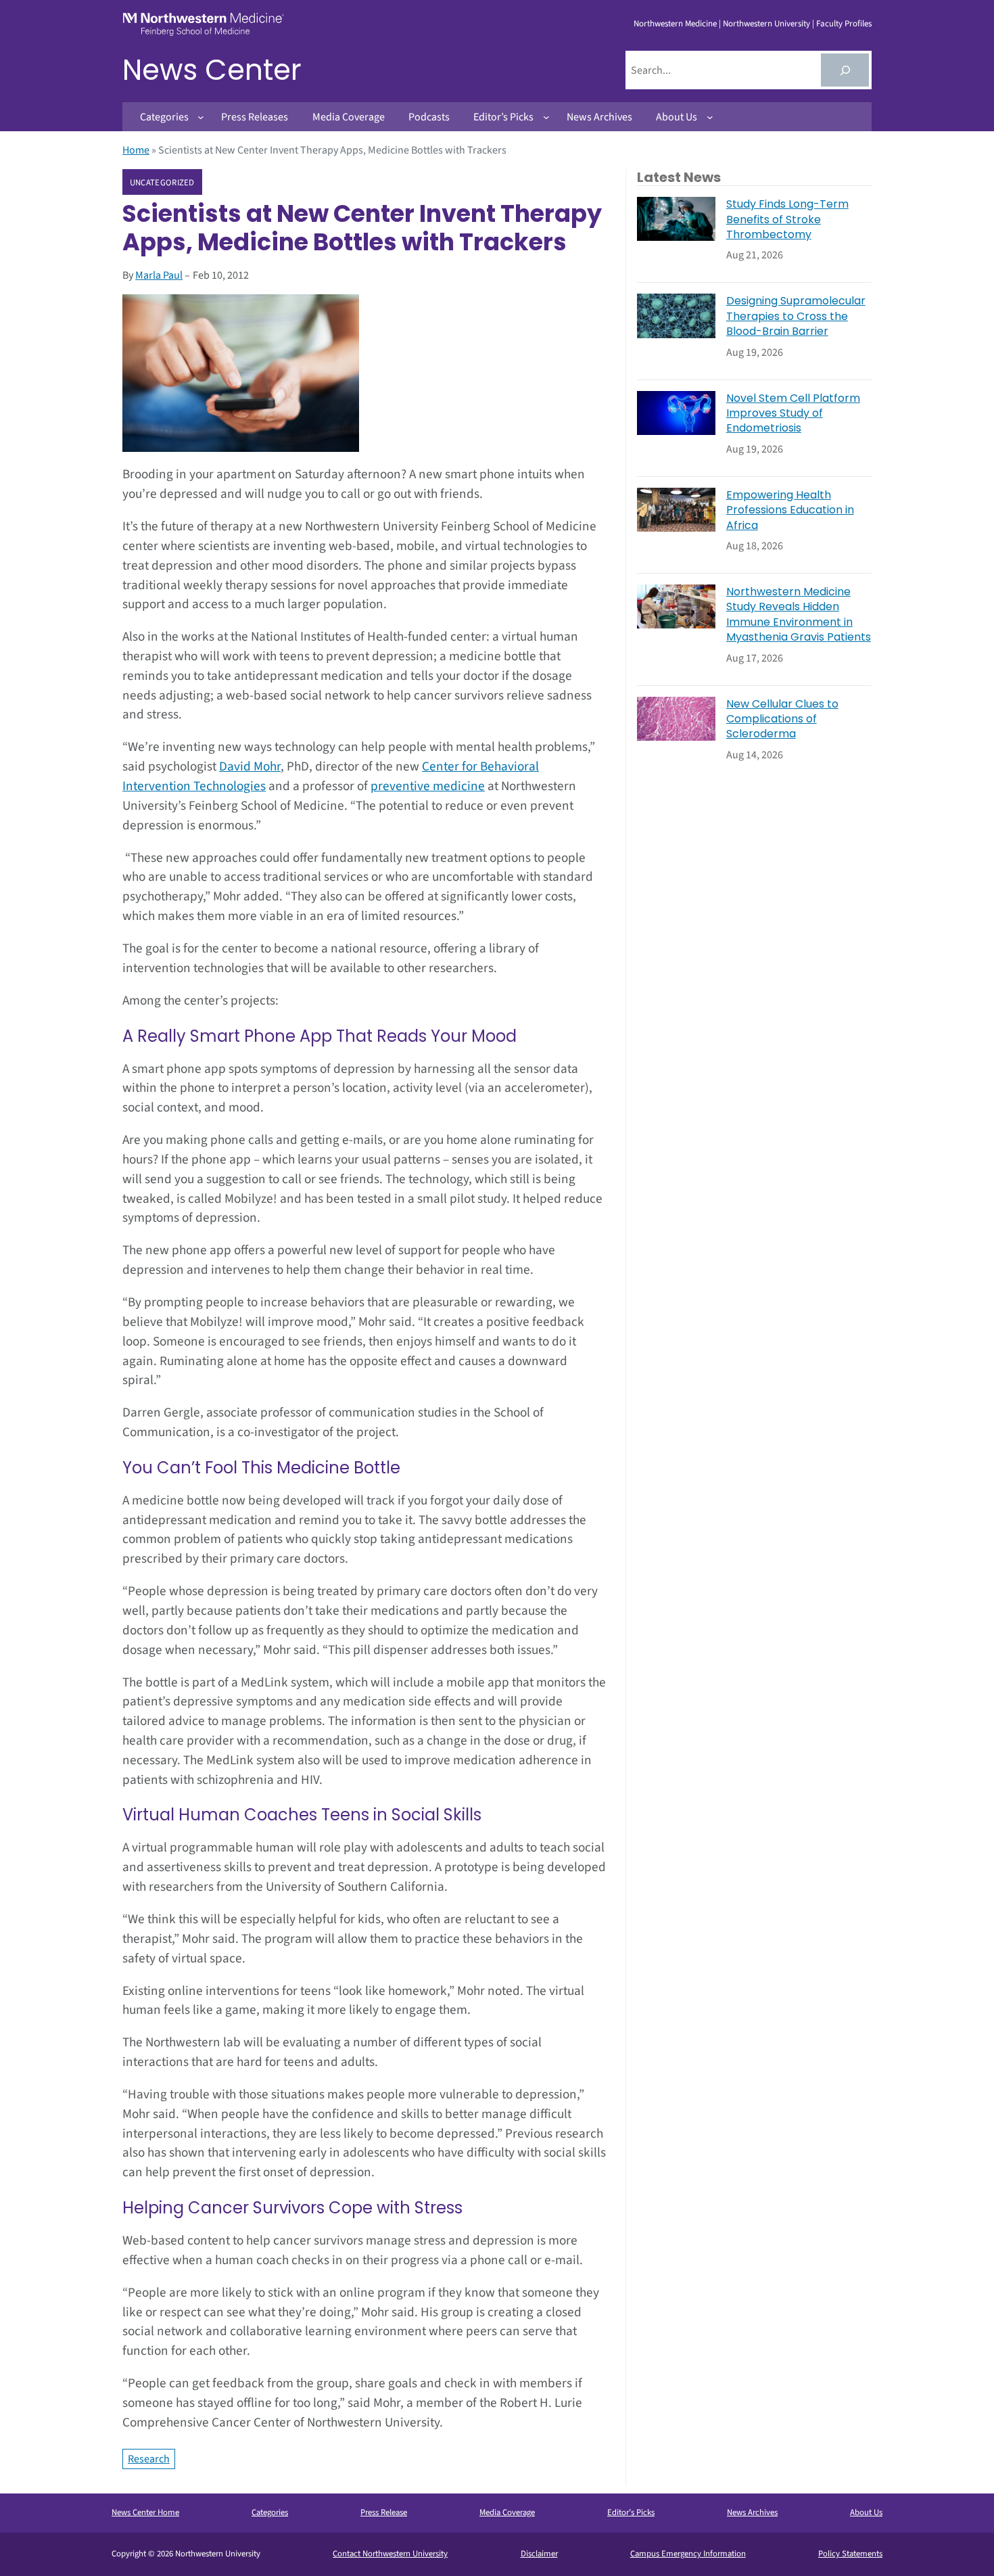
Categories (270, 2512)
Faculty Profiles (844, 24)
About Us (866, 2512)
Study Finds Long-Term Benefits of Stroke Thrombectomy (787, 220)
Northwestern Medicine (675, 24)
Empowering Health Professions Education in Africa (790, 510)
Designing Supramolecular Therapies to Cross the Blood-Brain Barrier (796, 316)
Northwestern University (766, 24)
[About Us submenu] (710, 117)
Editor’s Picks (631, 2512)
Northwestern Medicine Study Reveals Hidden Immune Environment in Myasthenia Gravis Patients (799, 615)
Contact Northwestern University (390, 2554)
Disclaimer (539, 2554)
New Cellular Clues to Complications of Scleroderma (782, 719)
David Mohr (250, 766)
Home (136, 150)
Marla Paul (159, 275)
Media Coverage (507, 2512)
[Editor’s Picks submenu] (546, 117)
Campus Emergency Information (688, 2554)
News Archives (752, 2512)
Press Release (384, 2512)
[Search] (845, 70)
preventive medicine (428, 786)
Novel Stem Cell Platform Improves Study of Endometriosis (793, 414)
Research (149, 2459)
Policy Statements (850, 2554)
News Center (212, 70)
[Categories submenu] (201, 117)
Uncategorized (162, 183)
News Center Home (145, 2512)
